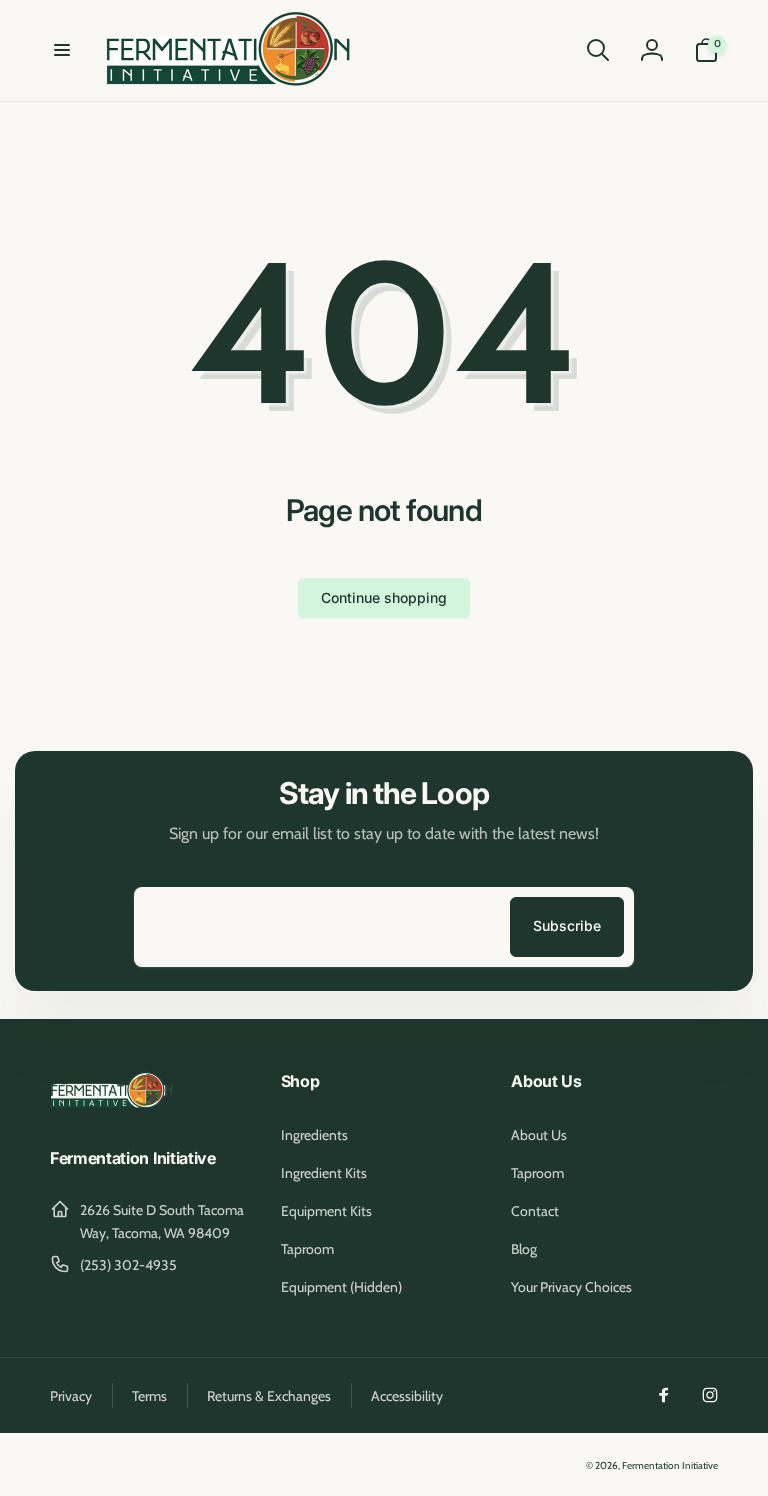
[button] (62, 50)
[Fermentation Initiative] (112, 1105)
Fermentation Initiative (670, 1465)
